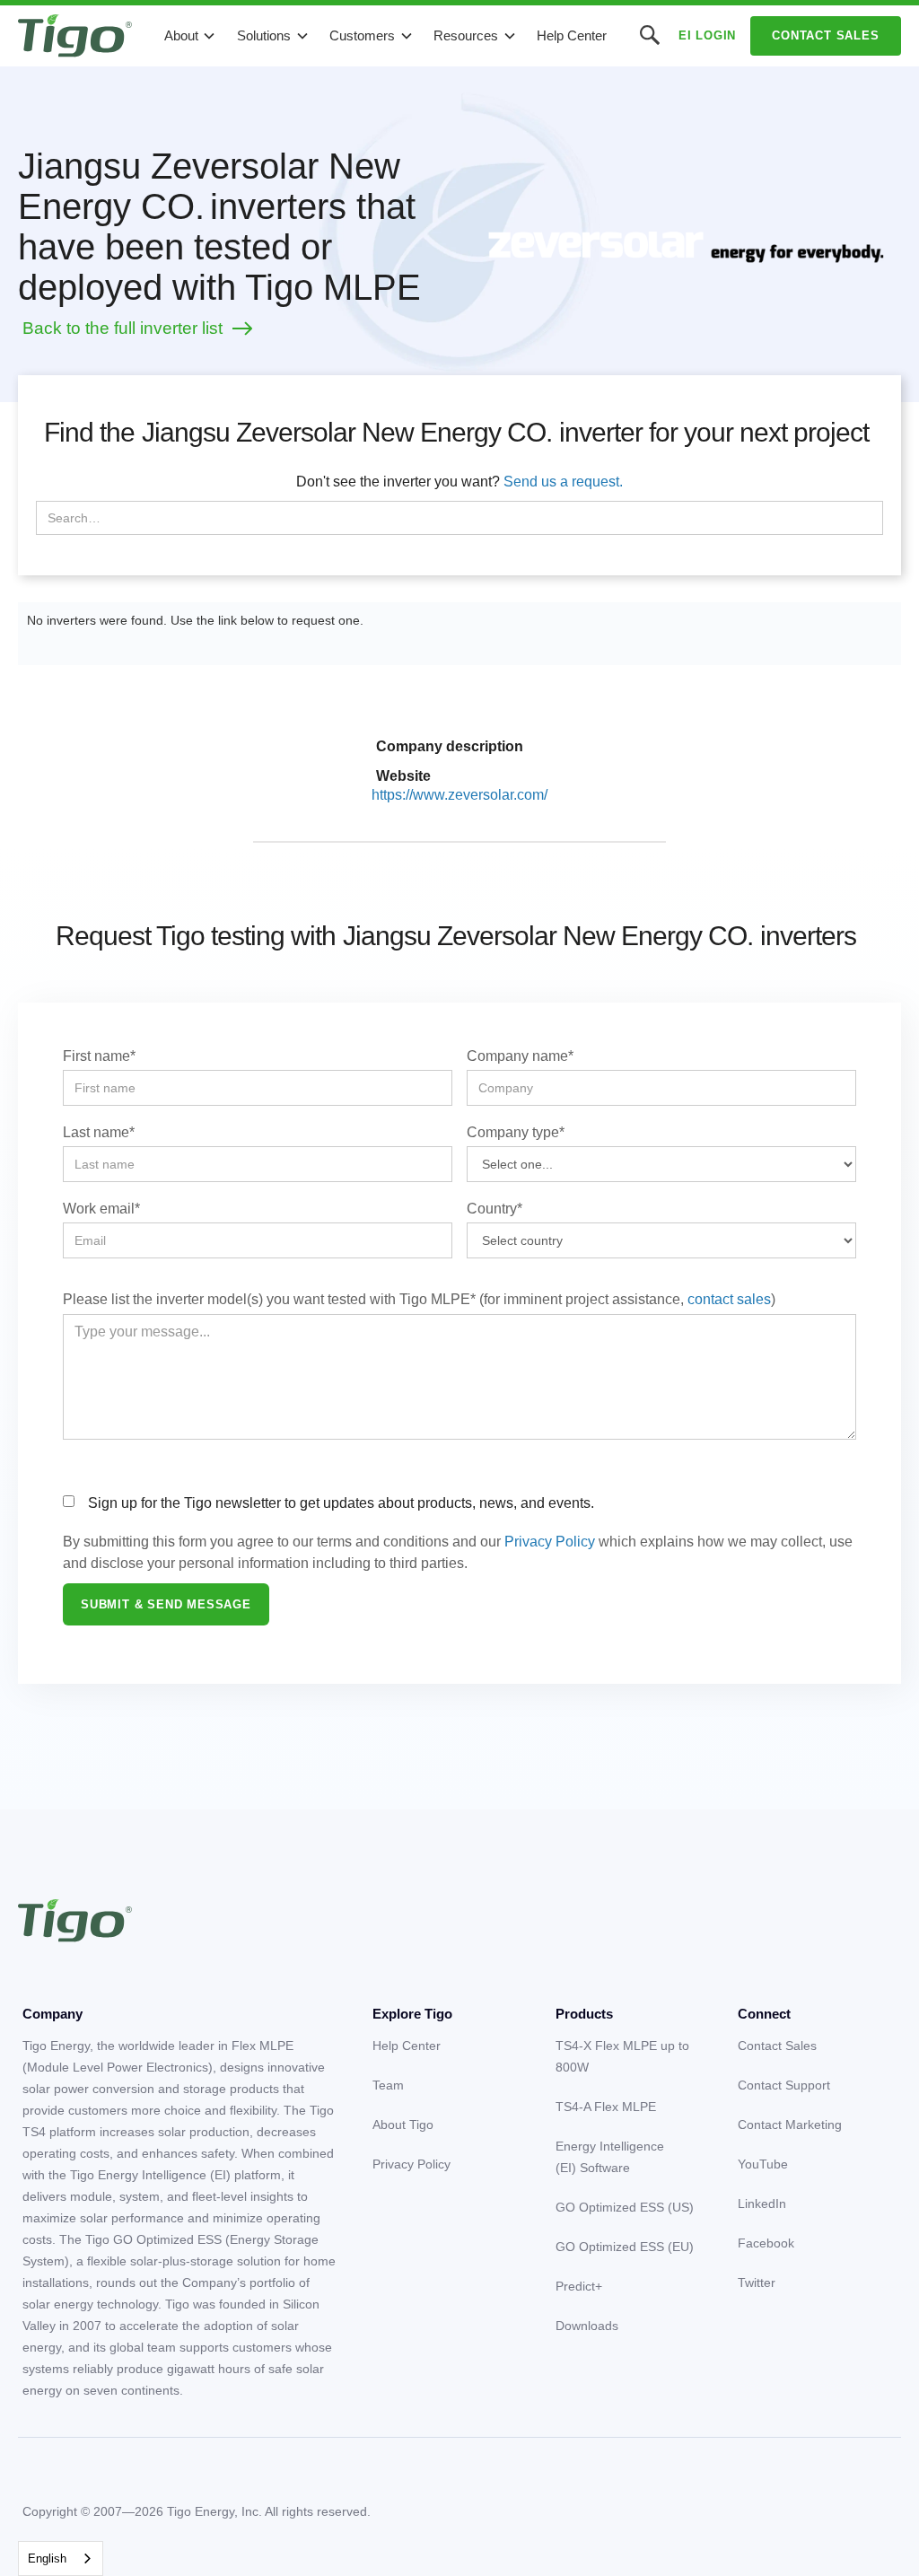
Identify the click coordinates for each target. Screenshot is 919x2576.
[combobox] (61, 2558)
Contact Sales (825, 35)
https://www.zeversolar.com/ (459, 795)
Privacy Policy (550, 1542)
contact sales (729, 1299)
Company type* (516, 1132)
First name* (99, 1056)
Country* (495, 1209)
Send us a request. (563, 482)
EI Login (707, 35)
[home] (75, 36)
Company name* (520, 1056)
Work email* (101, 1209)
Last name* (99, 1132)
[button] (190, 36)
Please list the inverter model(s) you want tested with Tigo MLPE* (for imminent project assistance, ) (419, 1299)
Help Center (572, 35)
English (47, 2558)
